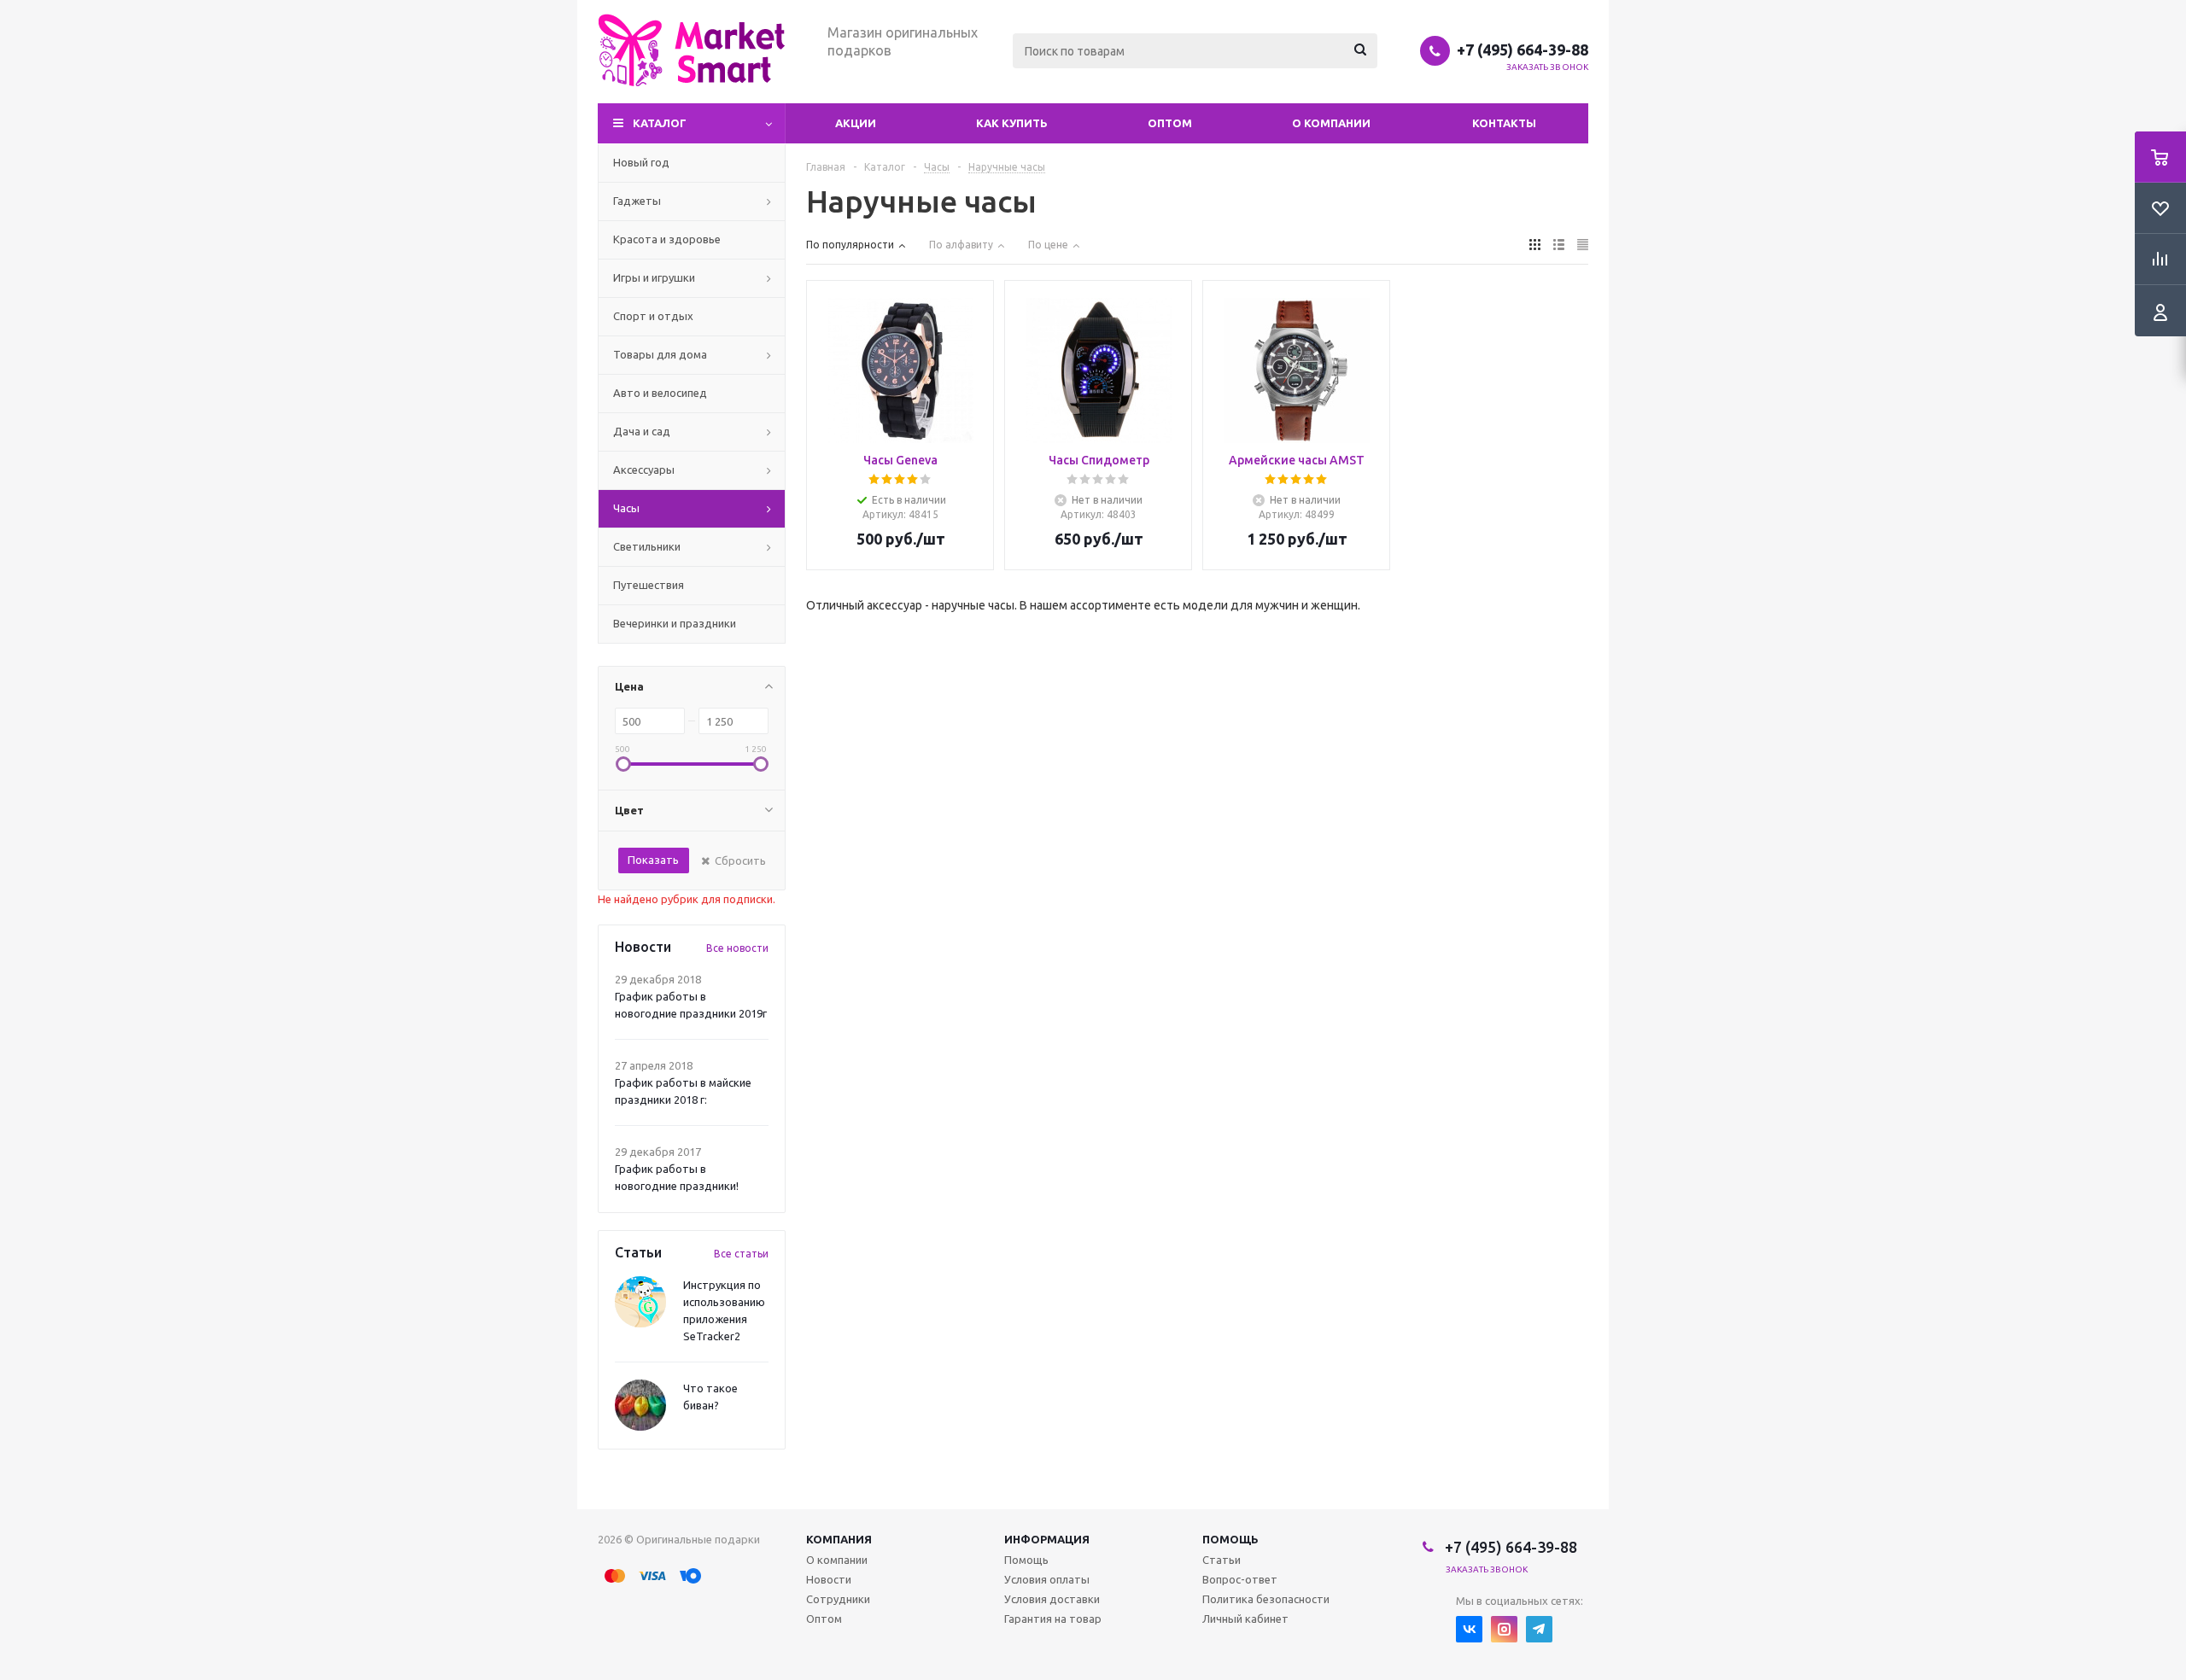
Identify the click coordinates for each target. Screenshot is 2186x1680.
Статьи (1222, 1560)
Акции (856, 123)
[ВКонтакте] (1469, 1629)
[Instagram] (1504, 1629)
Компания (839, 1539)
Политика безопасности (1266, 1599)
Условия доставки (1052, 1599)
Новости (829, 1579)
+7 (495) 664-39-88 (1523, 50)
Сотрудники (838, 1599)
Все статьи (741, 1254)
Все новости (737, 948)
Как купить (1012, 123)
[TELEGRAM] (1539, 1629)
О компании (1331, 123)
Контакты (1504, 123)
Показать (653, 860)
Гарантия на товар (1053, 1619)
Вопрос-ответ (1240, 1579)
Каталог (660, 123)
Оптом (1170, 123)
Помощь (1230, 1539)
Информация (1047, 1539)
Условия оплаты (1047, 1579)
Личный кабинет (1245, 1619)
